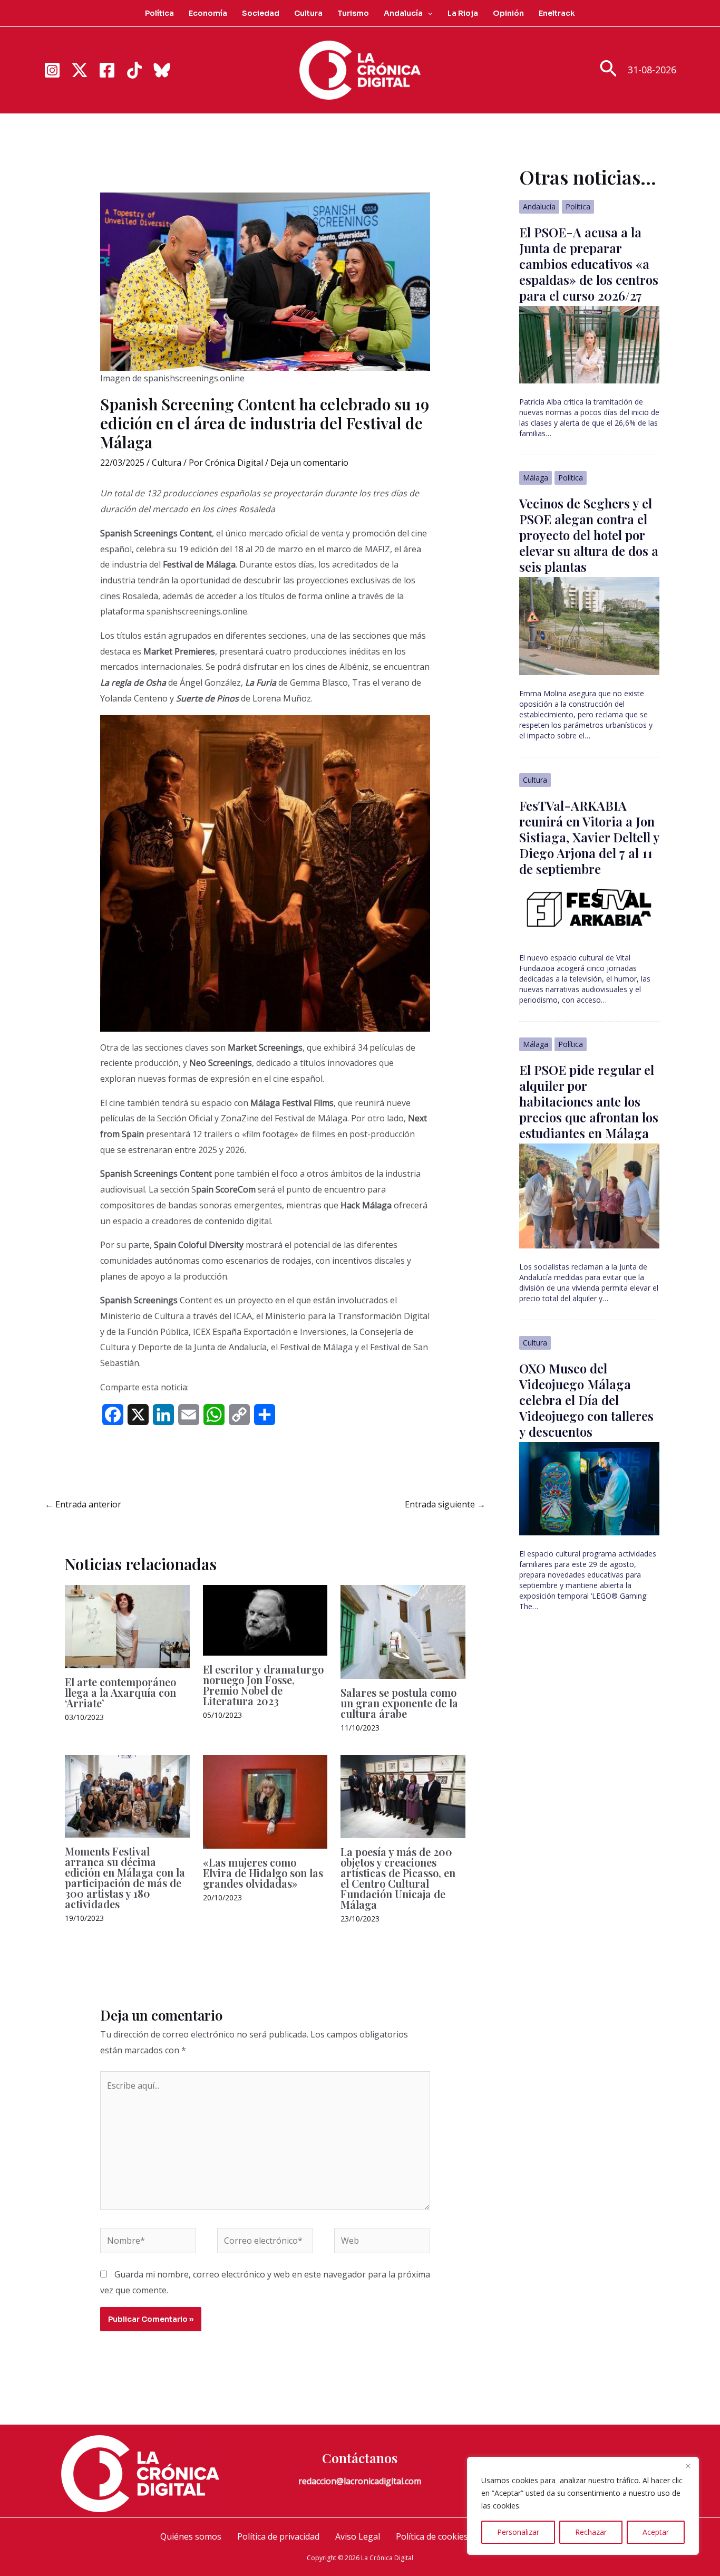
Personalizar (518, 2532)
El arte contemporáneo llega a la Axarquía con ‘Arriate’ (120, 1692)
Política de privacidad (278, 2536)
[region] (583, 2506)
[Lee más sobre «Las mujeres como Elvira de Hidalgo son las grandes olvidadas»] (265, 1801)
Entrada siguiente (445, 1504)
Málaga (536, 478)
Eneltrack (557, 13)
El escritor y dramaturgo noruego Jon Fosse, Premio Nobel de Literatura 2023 (263, 1685)
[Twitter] (80, 70)
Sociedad (261, 13)
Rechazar (591, 2532)
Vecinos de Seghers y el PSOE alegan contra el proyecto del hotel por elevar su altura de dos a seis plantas (589, 535)
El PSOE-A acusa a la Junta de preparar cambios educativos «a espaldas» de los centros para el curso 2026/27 (589, 264)
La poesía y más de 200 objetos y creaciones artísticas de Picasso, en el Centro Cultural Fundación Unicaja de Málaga (398, 1878)
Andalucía (403, 13)
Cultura (308, 13)
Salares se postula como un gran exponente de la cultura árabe (399, 1703)
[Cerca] (688, 2466)
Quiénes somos (191, 2536)
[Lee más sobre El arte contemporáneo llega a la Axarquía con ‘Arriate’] (127, 1626)
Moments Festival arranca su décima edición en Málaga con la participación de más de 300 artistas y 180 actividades (125, 1877)
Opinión (508, 13)
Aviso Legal (358, 2536)
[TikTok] (134, 70)
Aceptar (656, 2532)
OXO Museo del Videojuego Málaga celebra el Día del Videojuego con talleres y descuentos (586, 1400)
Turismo (353, 13)
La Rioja (463, 13)
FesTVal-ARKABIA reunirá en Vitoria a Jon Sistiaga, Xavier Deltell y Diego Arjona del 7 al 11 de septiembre (589, 837)
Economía (208, 13)
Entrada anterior (83, 1504)
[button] (427, 13)
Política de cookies (432, 2536)
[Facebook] (107, 70)
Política (159, 13)
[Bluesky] (162, 70)
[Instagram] (52, 70)
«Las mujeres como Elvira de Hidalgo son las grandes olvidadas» (263, 1873)
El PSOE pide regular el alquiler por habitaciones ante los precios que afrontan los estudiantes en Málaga (589, 1101)
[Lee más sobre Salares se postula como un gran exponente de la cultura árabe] (403, 1631)
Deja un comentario (309, 463)
